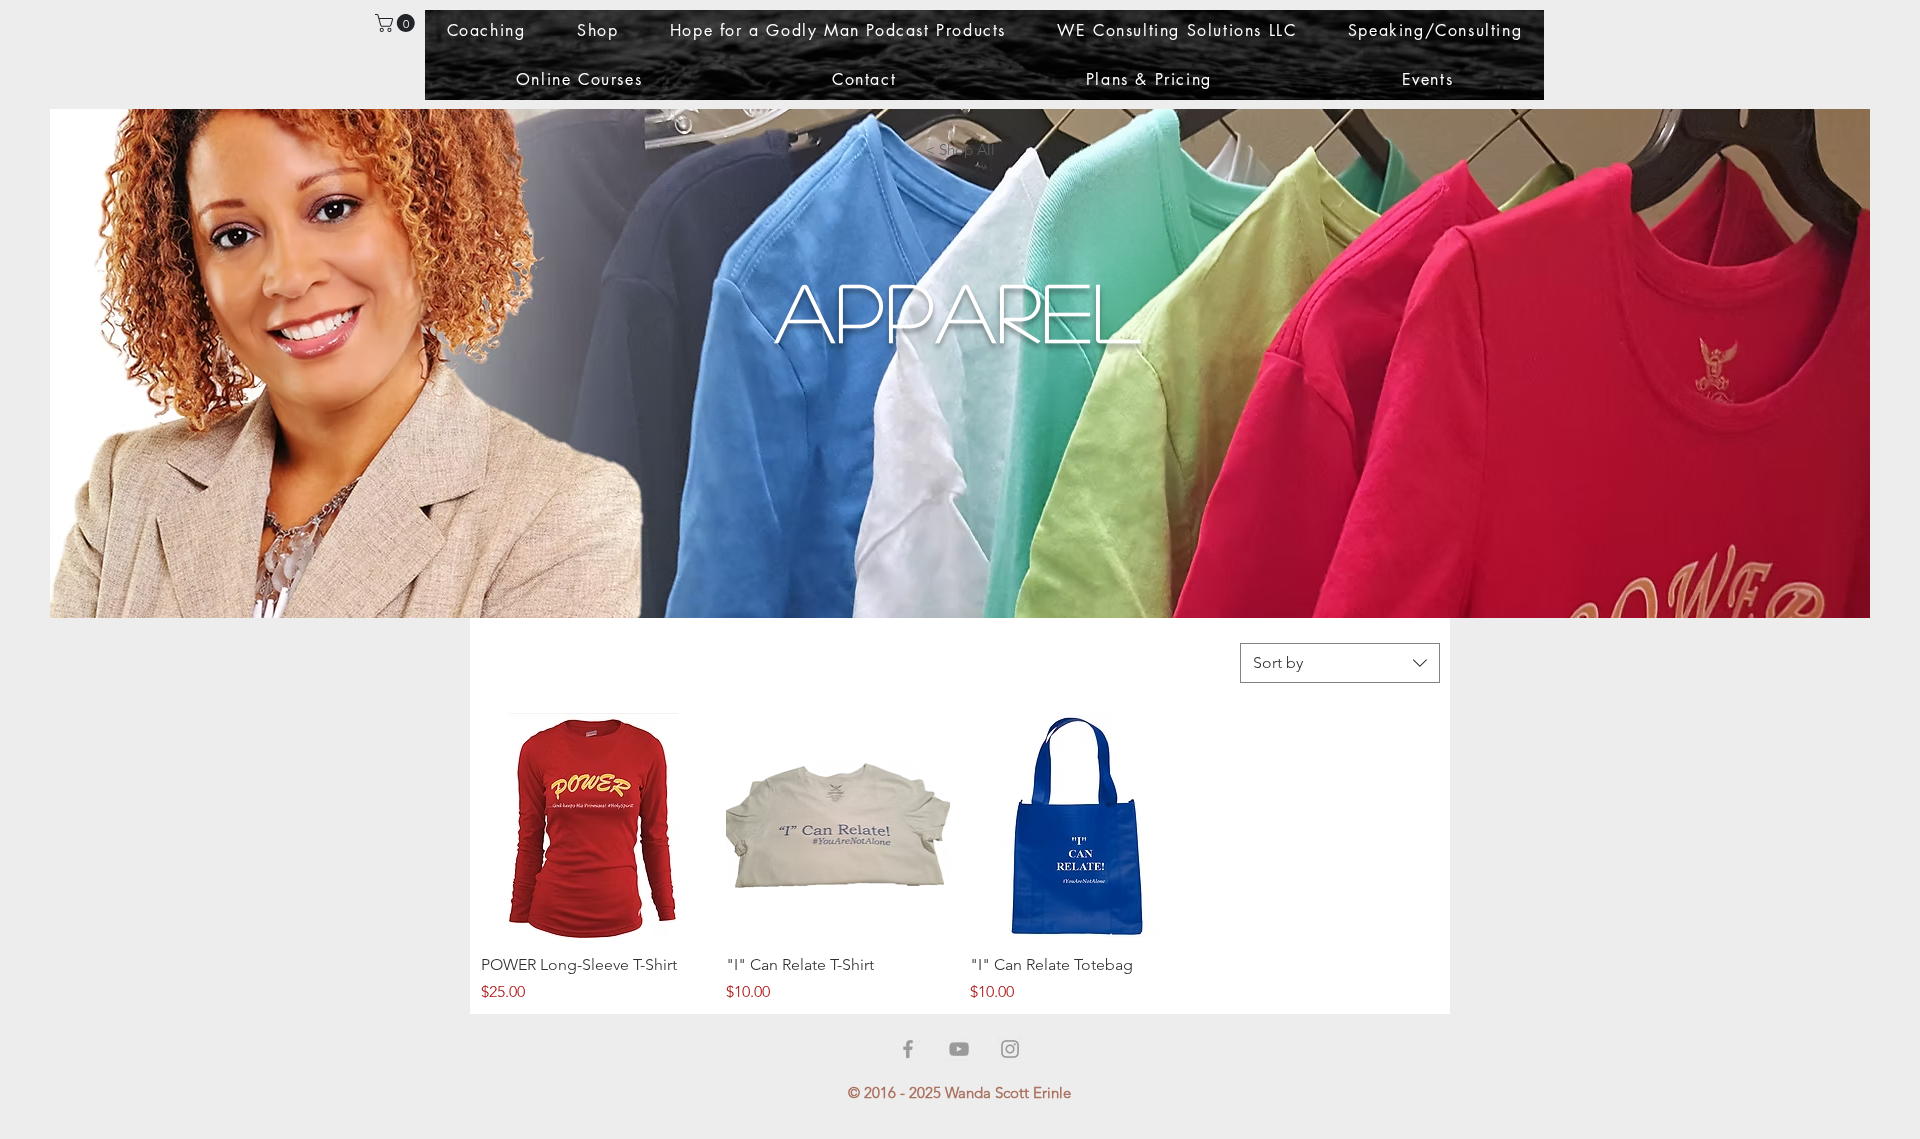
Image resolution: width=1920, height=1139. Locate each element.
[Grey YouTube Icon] (959, 1049)
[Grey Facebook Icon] (908, 1049)
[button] (397, 23)
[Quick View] (593, 825)
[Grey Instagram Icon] (1010, 1049)
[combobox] (1340, 663)
